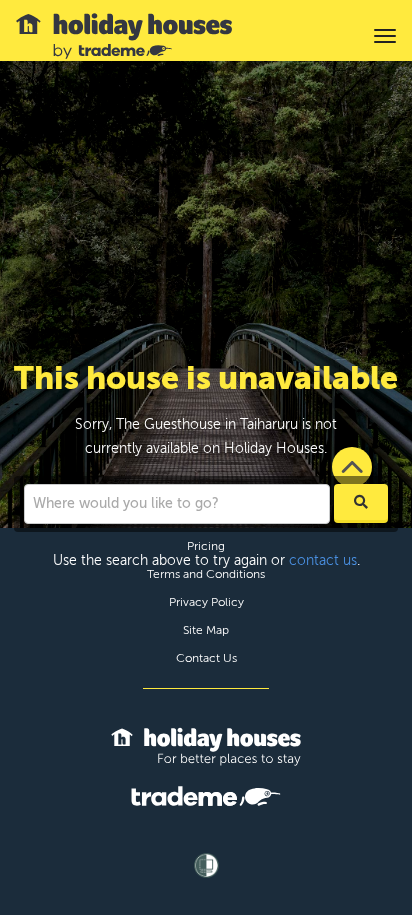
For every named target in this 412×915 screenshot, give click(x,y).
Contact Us (206, 658)
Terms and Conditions (206, 574)
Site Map (206, 630)
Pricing (206, 546)
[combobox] (177, 504)
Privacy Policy (206, 602)
